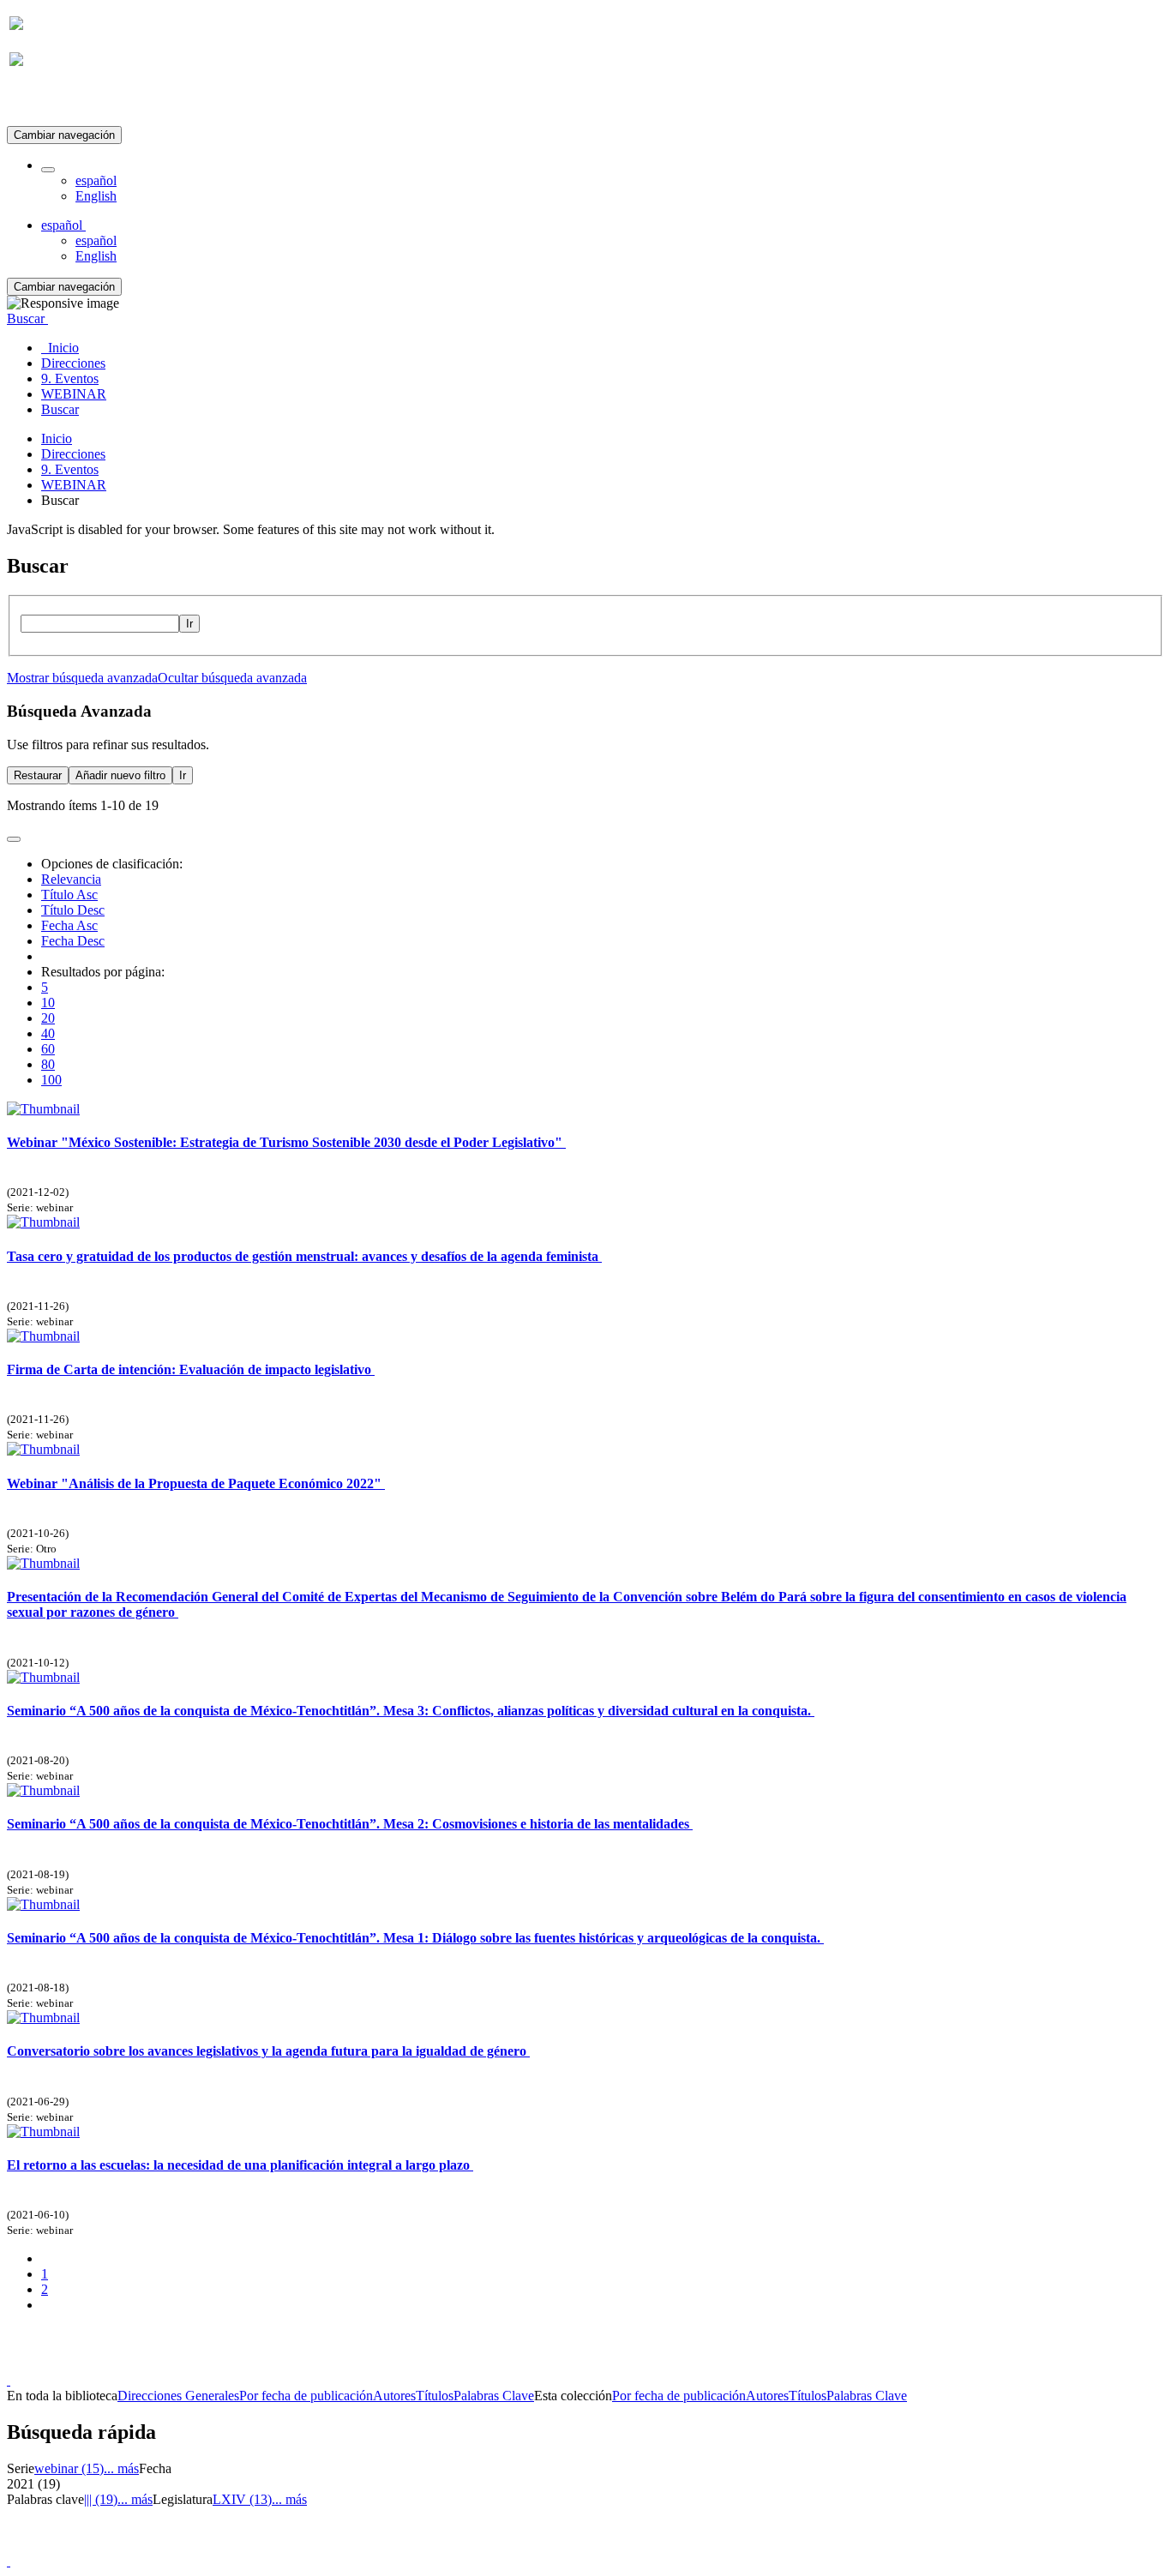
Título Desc (73, 910)
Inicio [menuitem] (60, 348)
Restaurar (38, 775)
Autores (394, 2396)
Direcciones (73, 454)
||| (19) (101, 2499)
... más (121, 2468)
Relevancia (71, 879)
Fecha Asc (69, 925)
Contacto (548, 2365)
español (96, 180)
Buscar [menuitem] (60, 409)
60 (48, 1049)
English (96, 196)
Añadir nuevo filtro (120, 775)
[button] (48, 170)
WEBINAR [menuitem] (74, 394)
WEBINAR (74, 485)
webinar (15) (69, 2468)
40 (48, 1033)
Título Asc (69, 895)
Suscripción (41, 102)
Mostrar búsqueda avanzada (82, 678)
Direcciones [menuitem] (73, 363)
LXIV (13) (242, 2499)
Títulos (435, 2396)
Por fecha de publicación (306, 2396)
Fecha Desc (73, 941)
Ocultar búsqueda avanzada (232, 678)
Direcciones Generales (178, 2396)
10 (48, 1003)
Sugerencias (615, 2365)
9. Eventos (70, 469)
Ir (189, 624)
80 (48, 1064)
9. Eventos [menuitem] (70, 378)
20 (48, 1018)
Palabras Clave (494, 2396)
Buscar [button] (27, 318)
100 (51, 1080)
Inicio (57, 438)
